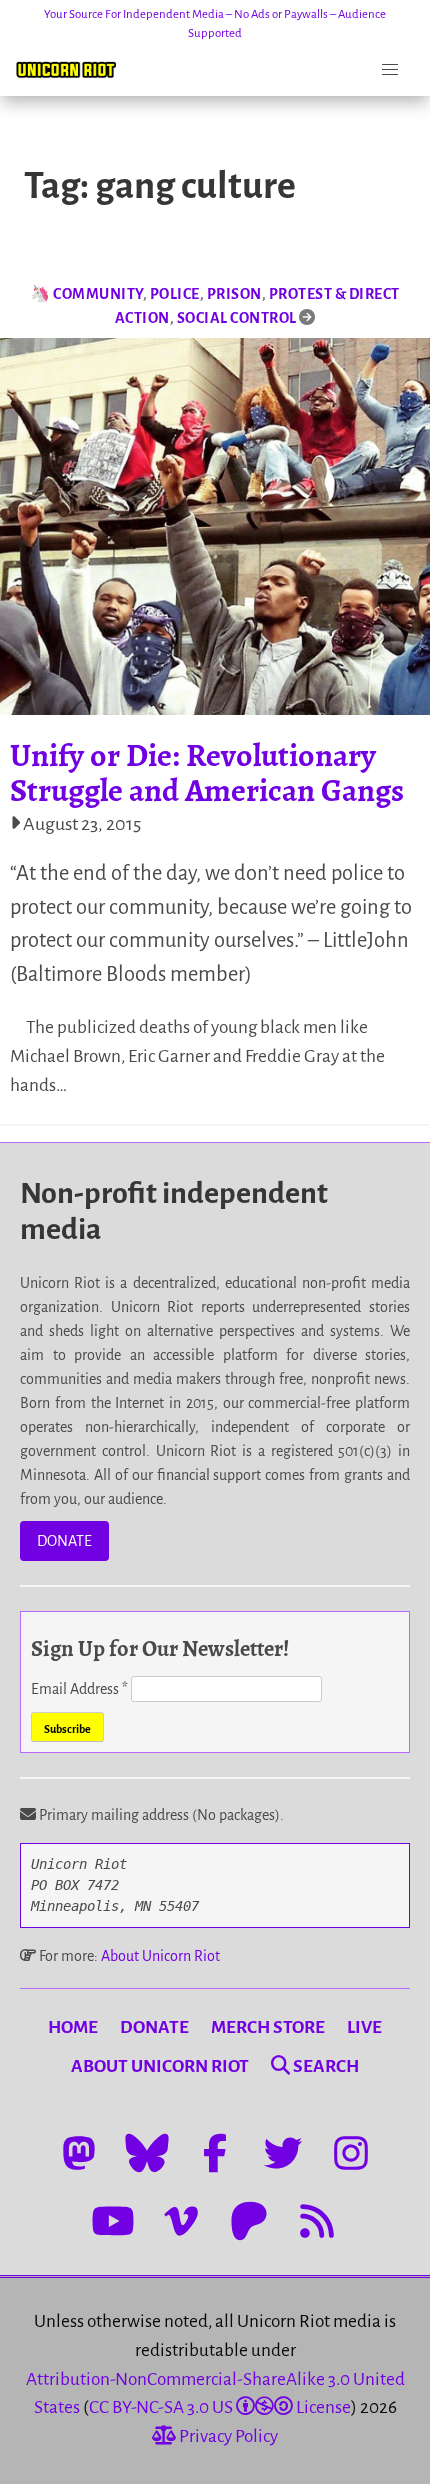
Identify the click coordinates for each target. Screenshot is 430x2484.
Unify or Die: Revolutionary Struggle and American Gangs (207, 772)
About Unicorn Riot (160, 1956)
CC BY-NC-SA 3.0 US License (220, 2407)
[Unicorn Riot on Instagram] (351, 2153)
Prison (234, 294)
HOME (73, 2027)
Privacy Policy (227, 2436)
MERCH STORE (268, 2027)
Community (98, 294)
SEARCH (324, 2066)
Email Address (79, 1689)
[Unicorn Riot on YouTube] (113, 2221)
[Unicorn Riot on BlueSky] (147, 2153)
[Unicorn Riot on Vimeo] (181, 2221)
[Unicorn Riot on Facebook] (215, 2153)
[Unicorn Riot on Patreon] (249, 2221)
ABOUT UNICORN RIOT (160, 2066)
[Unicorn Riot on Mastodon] (79, 2153)
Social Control (237, 318)
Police (175, 294)
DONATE (64, 1541)
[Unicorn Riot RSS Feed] (317, 2221)
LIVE (364, 2027)
